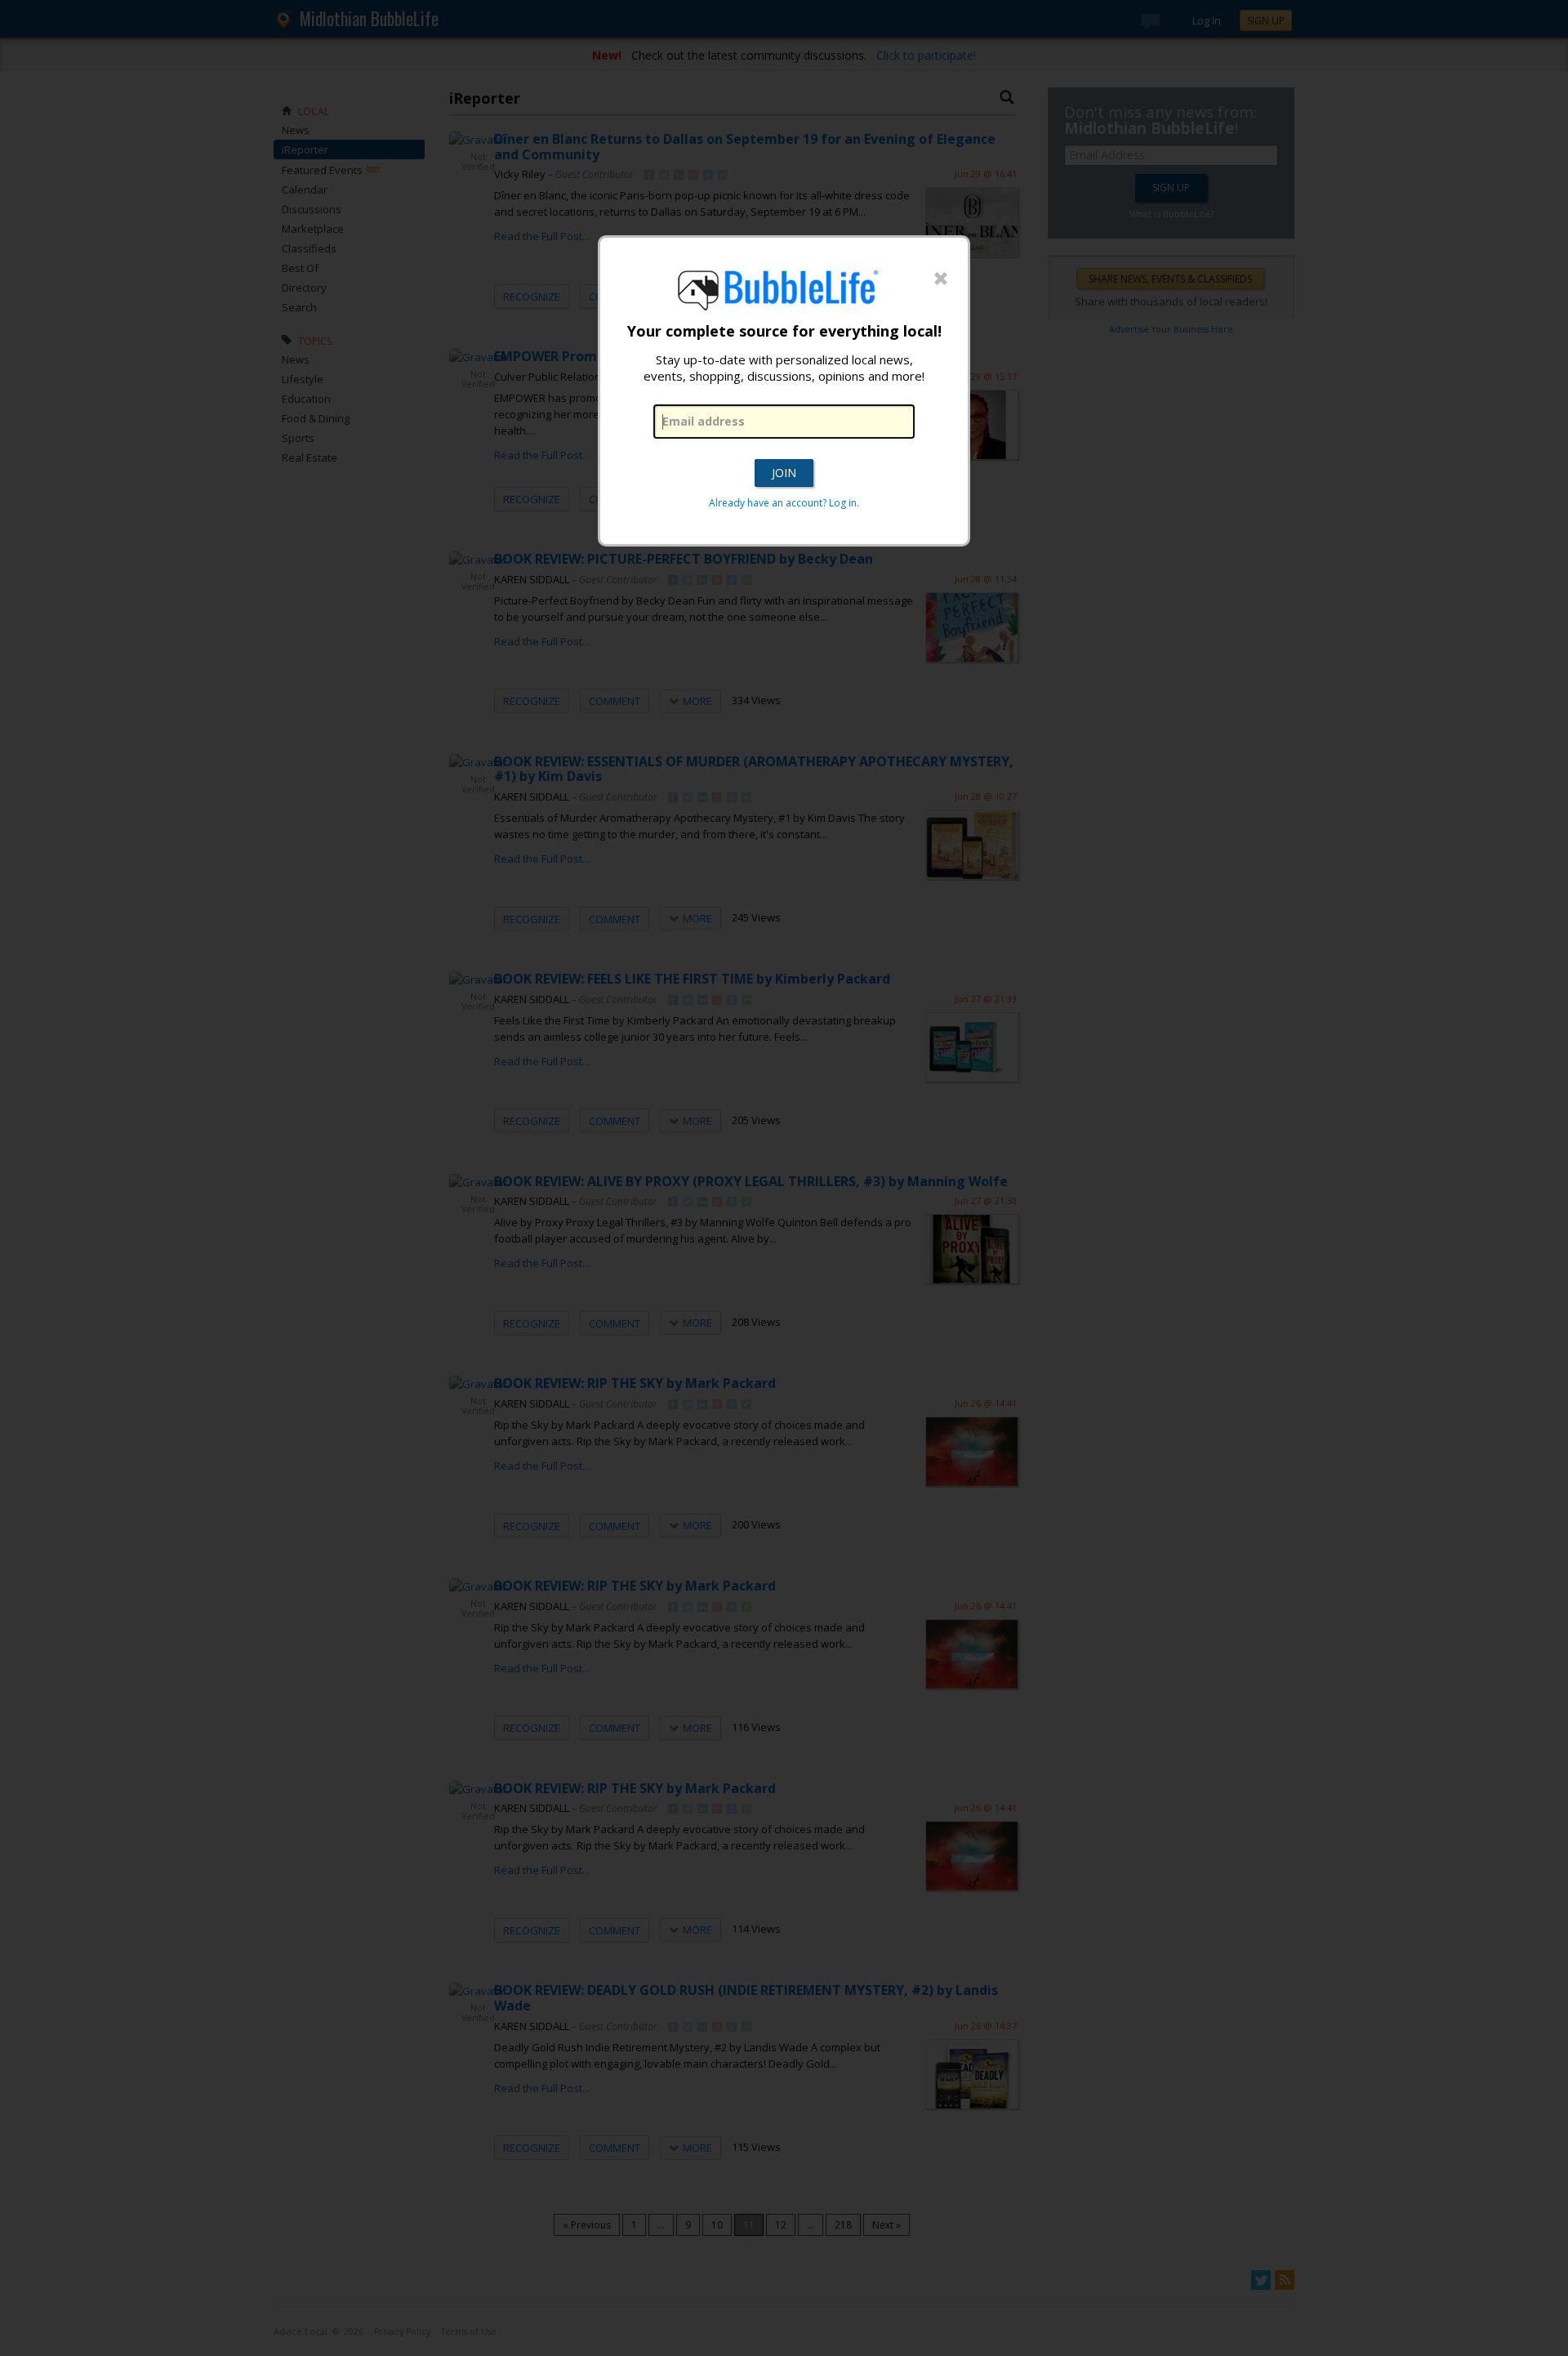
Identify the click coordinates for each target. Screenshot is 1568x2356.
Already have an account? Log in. (784, 503)
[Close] (941, 279)
